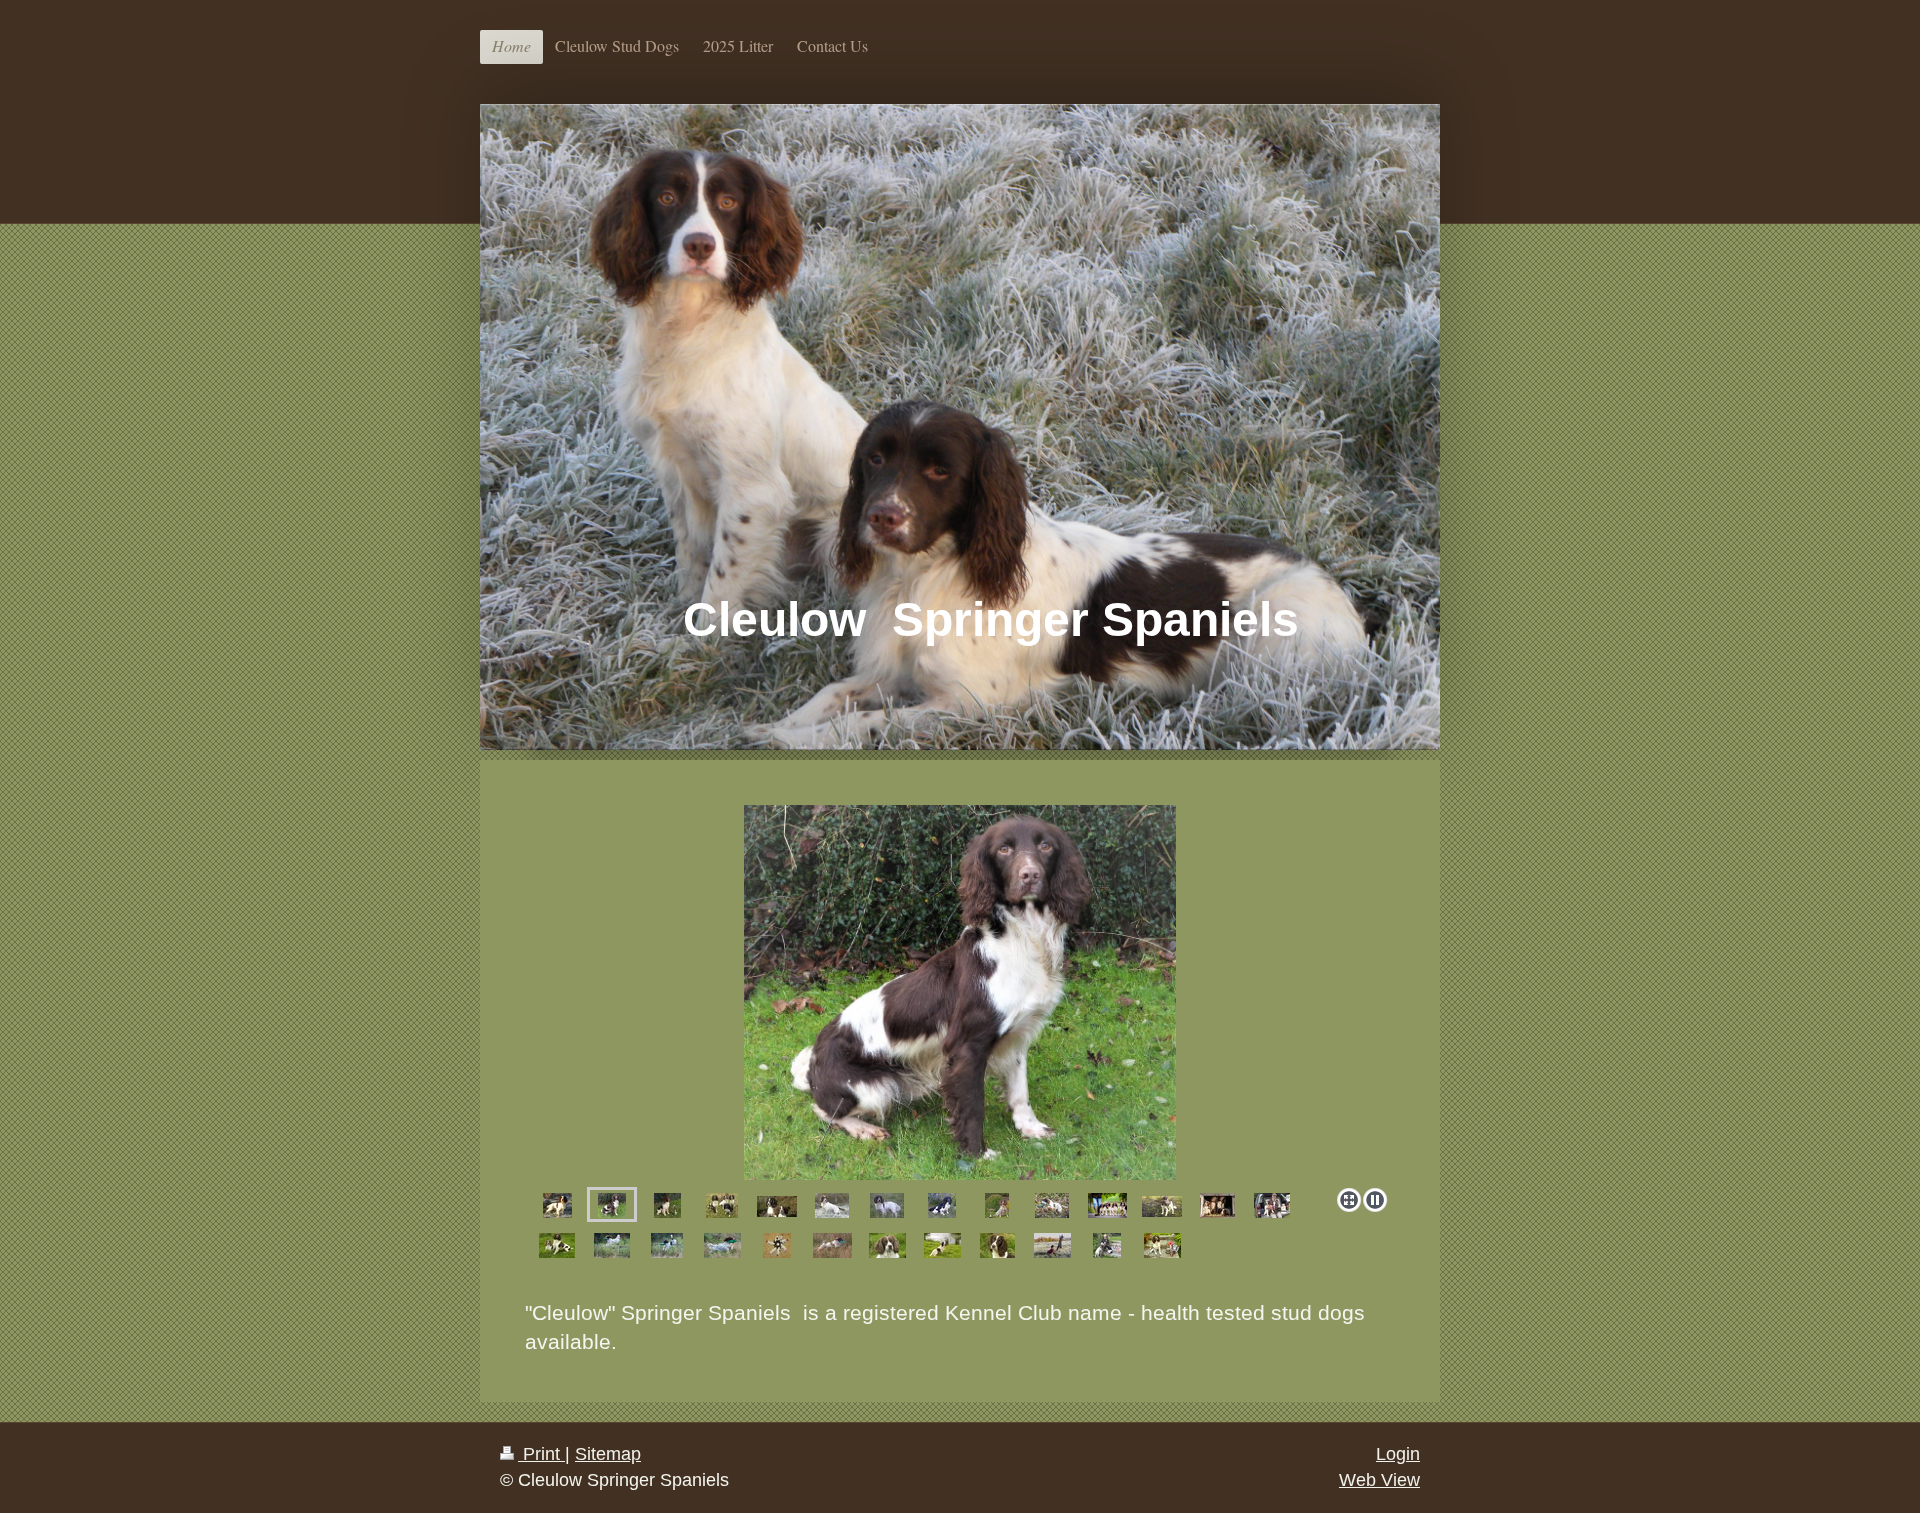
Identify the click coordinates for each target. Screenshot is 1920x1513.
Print (541, 1454)
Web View (1379, 1480)
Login (1398, 1454)
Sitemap (608, 1454)
